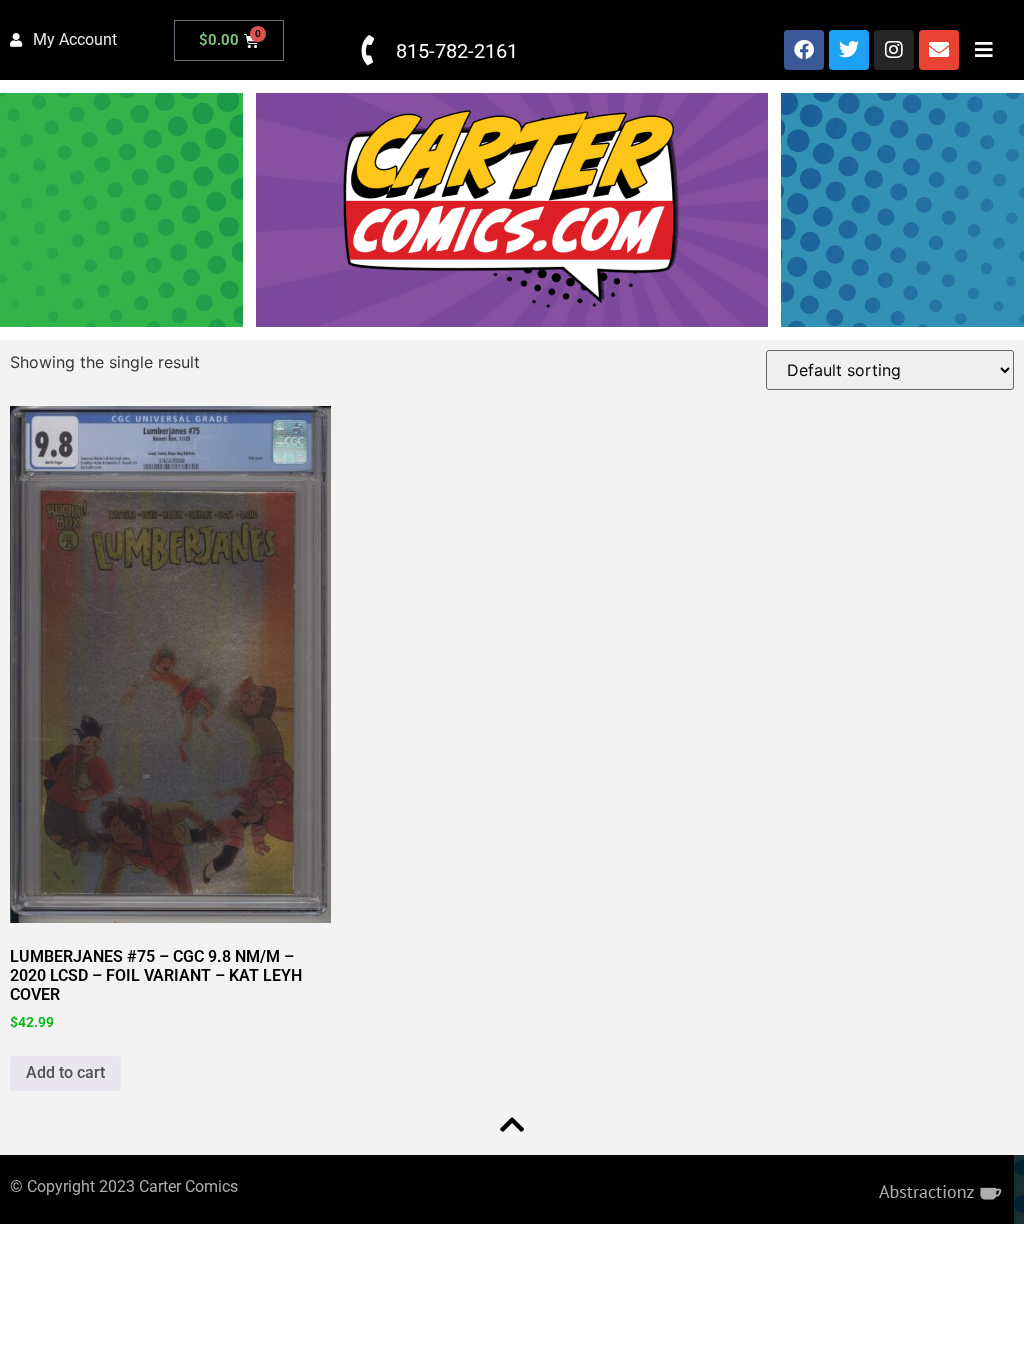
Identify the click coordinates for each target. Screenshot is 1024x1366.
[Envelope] (939, 50)
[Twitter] (849, 50)
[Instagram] (894, 50)
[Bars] (984, 50)
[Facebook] (804, 50)
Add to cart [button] (65, 1072)
